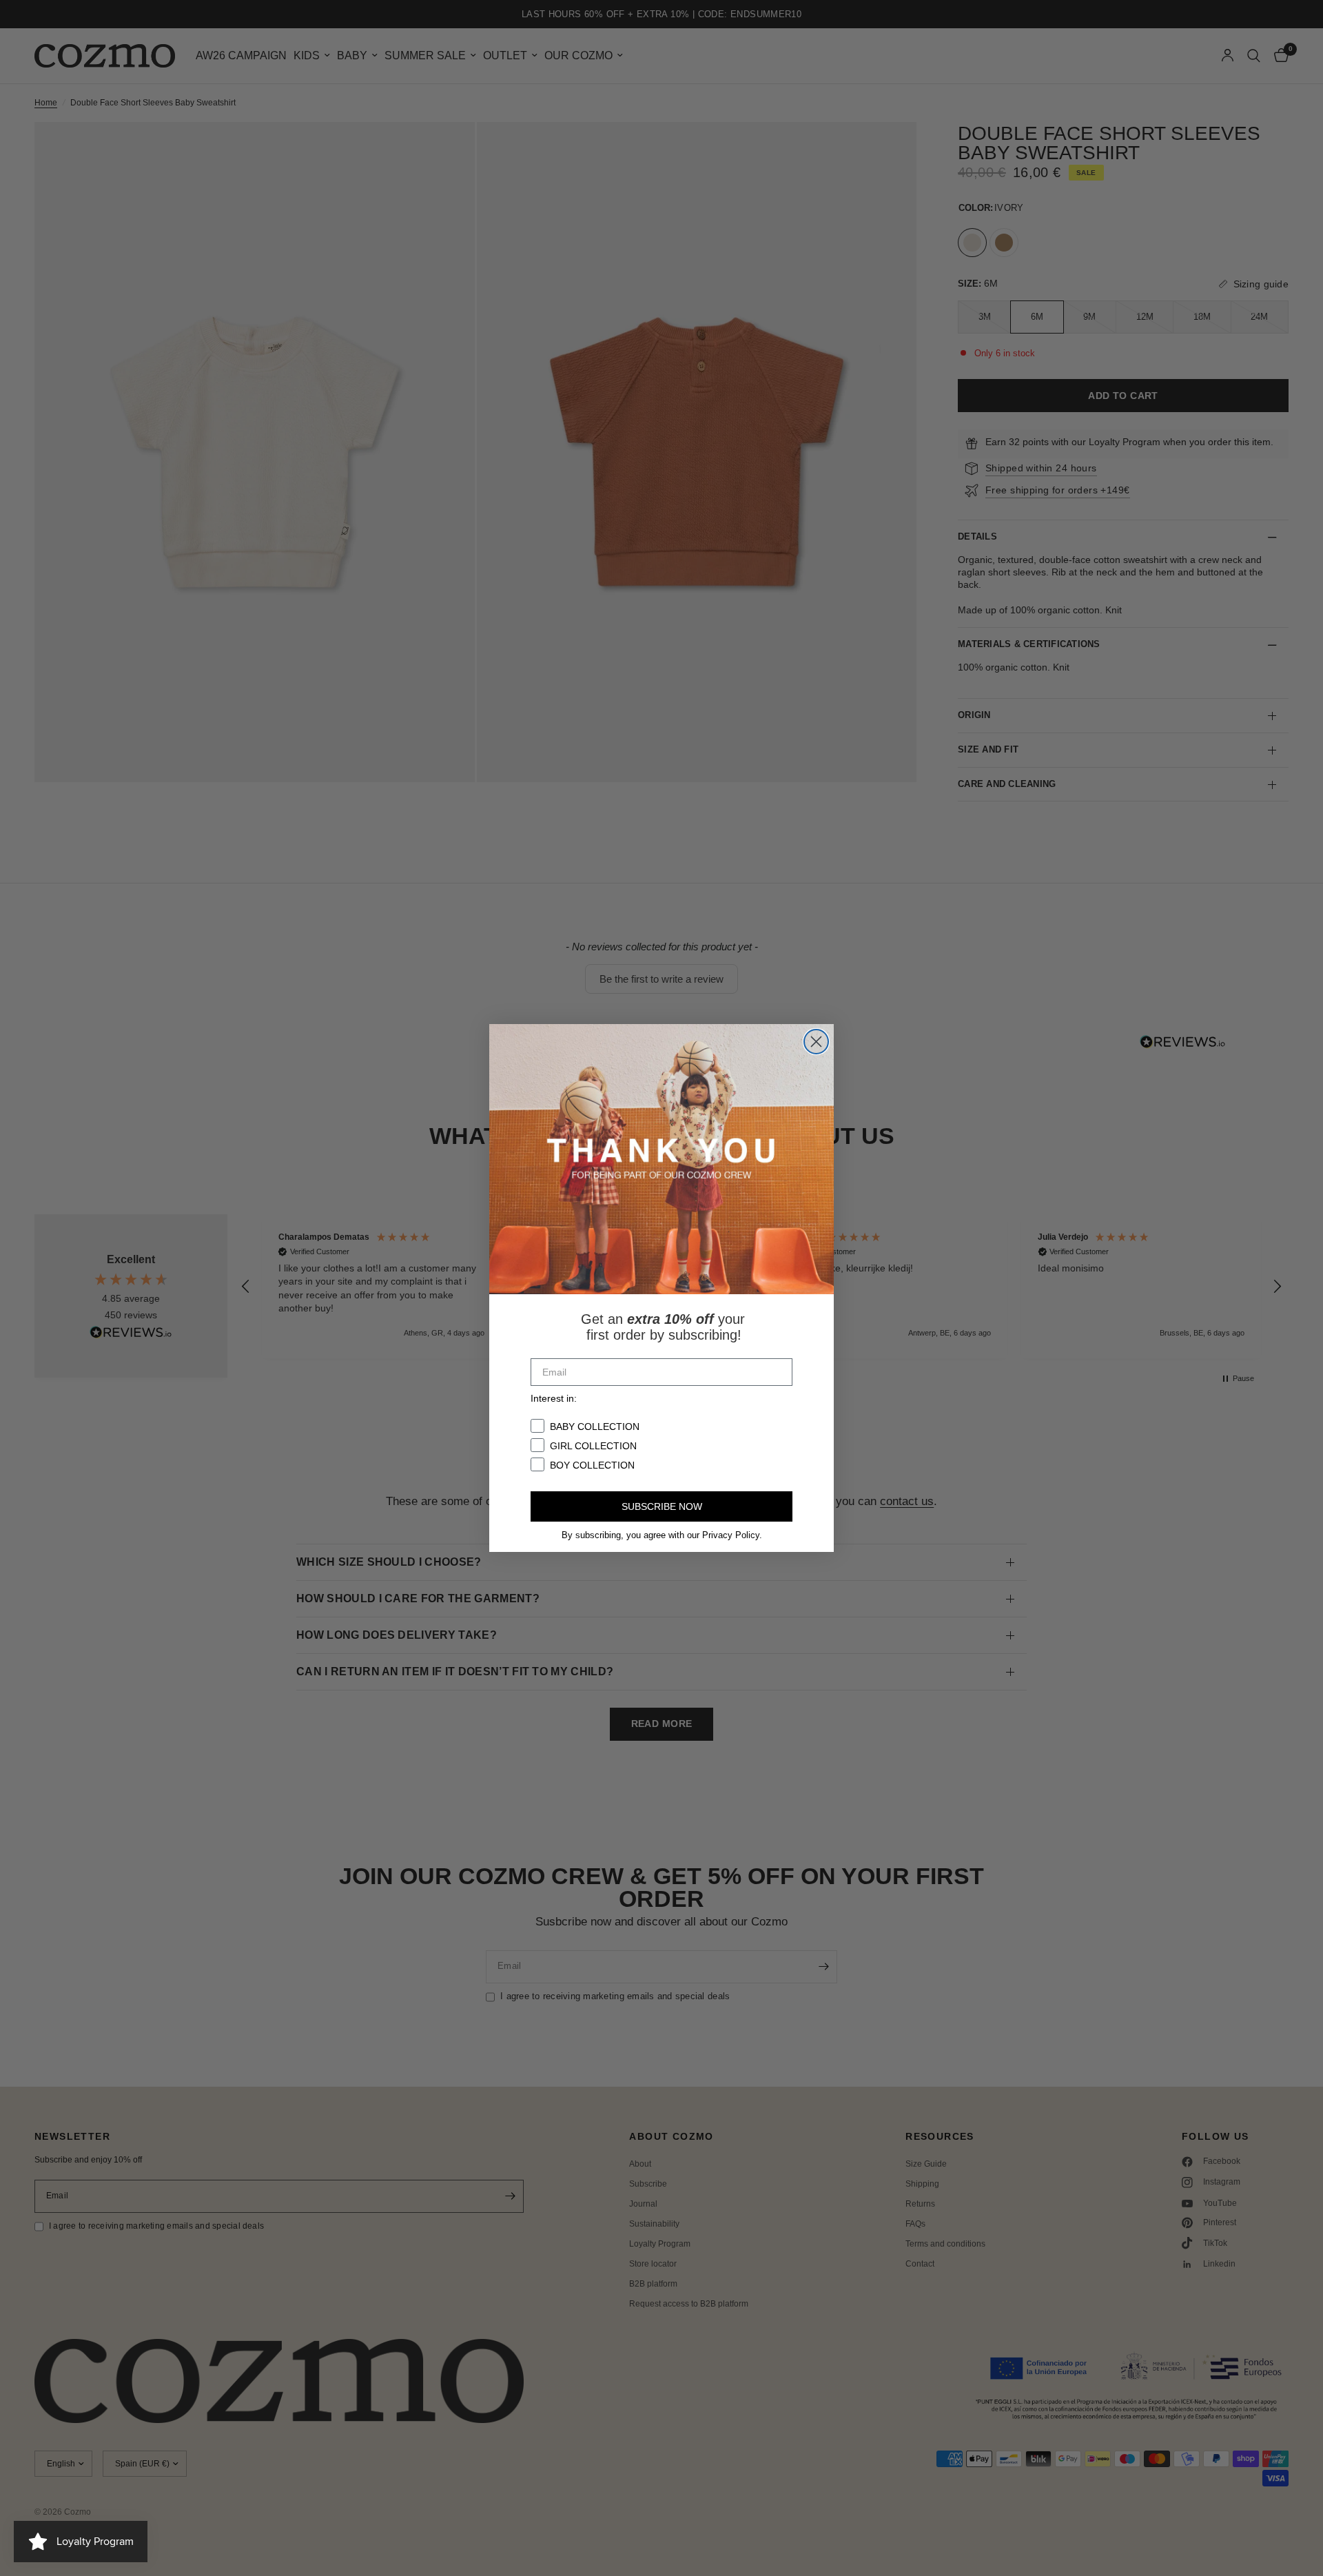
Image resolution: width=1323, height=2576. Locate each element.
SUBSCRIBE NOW (662, 1506)
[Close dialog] (816, 1042)
